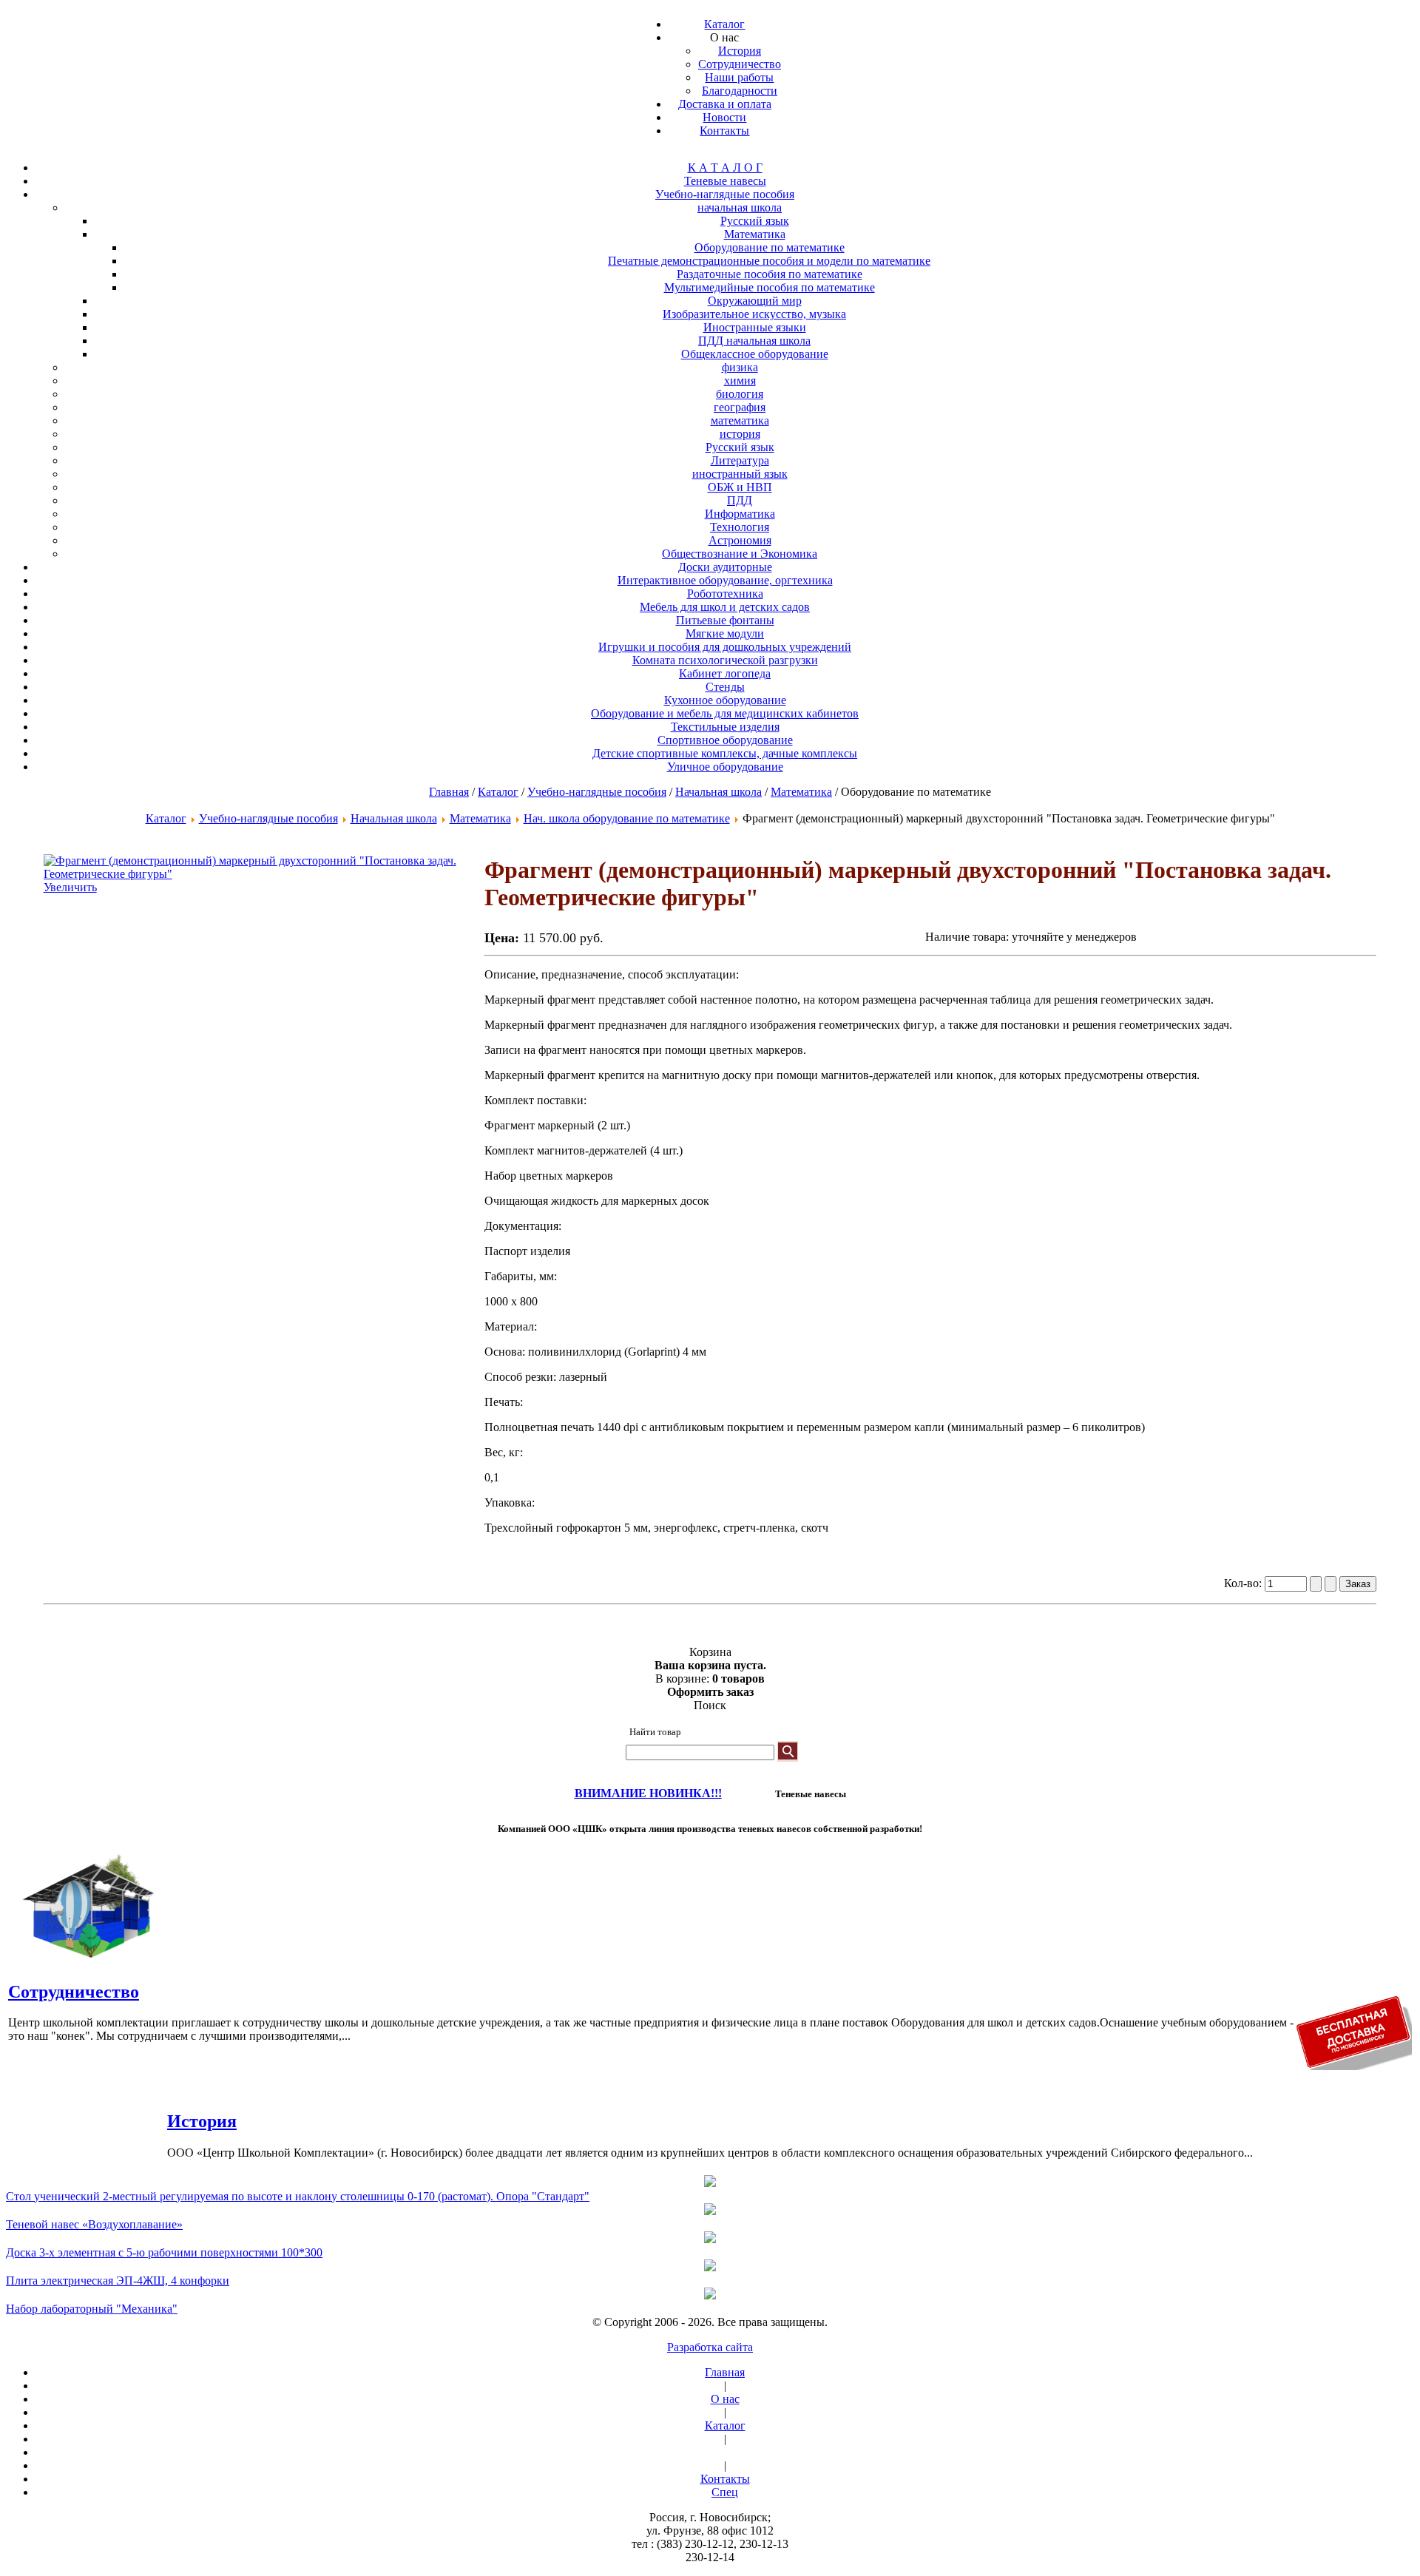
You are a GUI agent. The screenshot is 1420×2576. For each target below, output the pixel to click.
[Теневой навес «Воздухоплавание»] (710, 2211)
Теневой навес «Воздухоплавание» (94, 2224)
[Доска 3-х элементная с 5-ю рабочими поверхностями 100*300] (710, 2239)
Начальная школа (719, 792)
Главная (449, 792)
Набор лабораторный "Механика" (92, 2309)
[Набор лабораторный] (710, 2295)
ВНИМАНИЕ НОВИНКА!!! (648, 1793)
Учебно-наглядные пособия (597, 792)
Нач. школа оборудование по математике (627, 818)
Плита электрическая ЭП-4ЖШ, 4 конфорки (118, 2281)
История (202, 2121)
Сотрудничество (74, 1992)
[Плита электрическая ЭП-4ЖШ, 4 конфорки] (710, 2267)
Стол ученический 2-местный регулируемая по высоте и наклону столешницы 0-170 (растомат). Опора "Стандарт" (298, 2196)
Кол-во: (1244, 1583)
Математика (801, 792)
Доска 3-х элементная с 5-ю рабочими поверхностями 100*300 (164, 2252)
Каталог (498, 792)
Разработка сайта (710, 2347)
